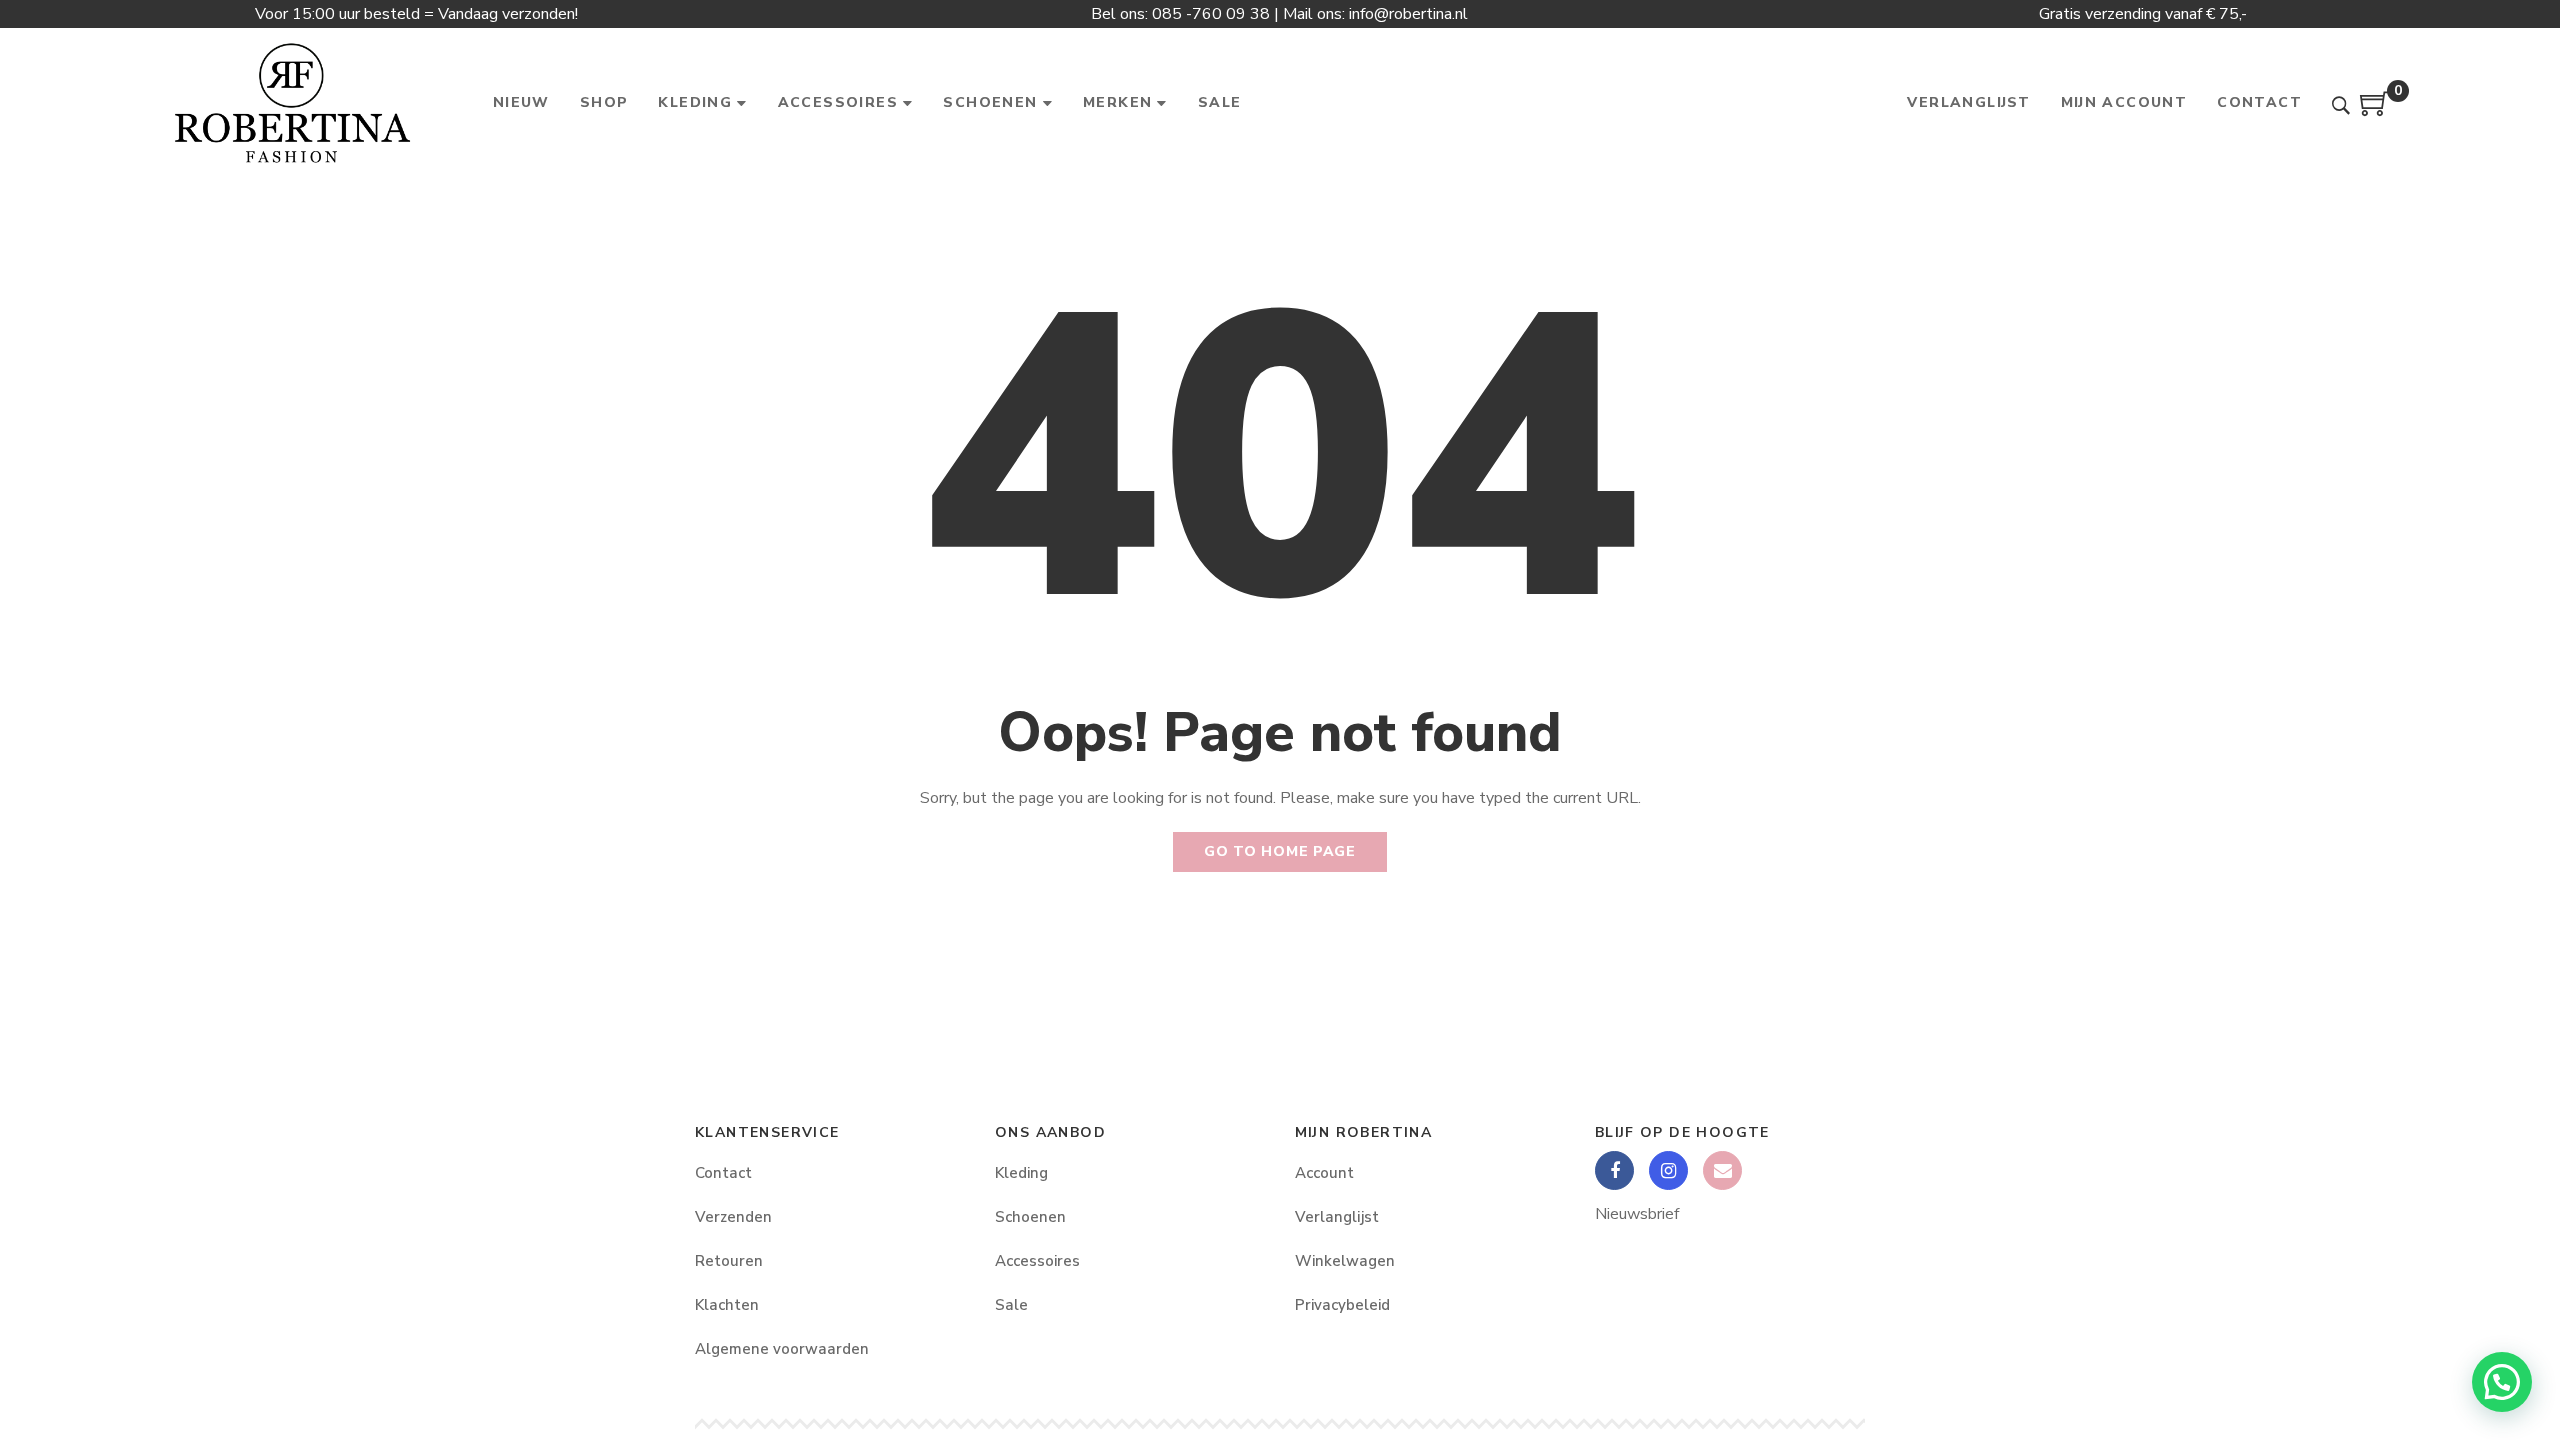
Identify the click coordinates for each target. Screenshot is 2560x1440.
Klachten (727, 1305)
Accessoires (1037, 1261)
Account (1324, 1173)
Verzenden (733, 1217)
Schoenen (1030, 1217)
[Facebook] (1614, 1170)
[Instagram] (1668, 1170)
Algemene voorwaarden (782, 1349)
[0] (2375, 111)
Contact (723, 1173)
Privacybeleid (1342, 1305)
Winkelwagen (1345, 1261)
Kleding (1021, 1173)
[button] (2502, 1382)
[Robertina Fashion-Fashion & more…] (291, 103)
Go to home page (1280, 851)
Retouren (729, 1261)
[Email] (1722, 1170)
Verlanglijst (1337, 1217)
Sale (1011, 1305)
